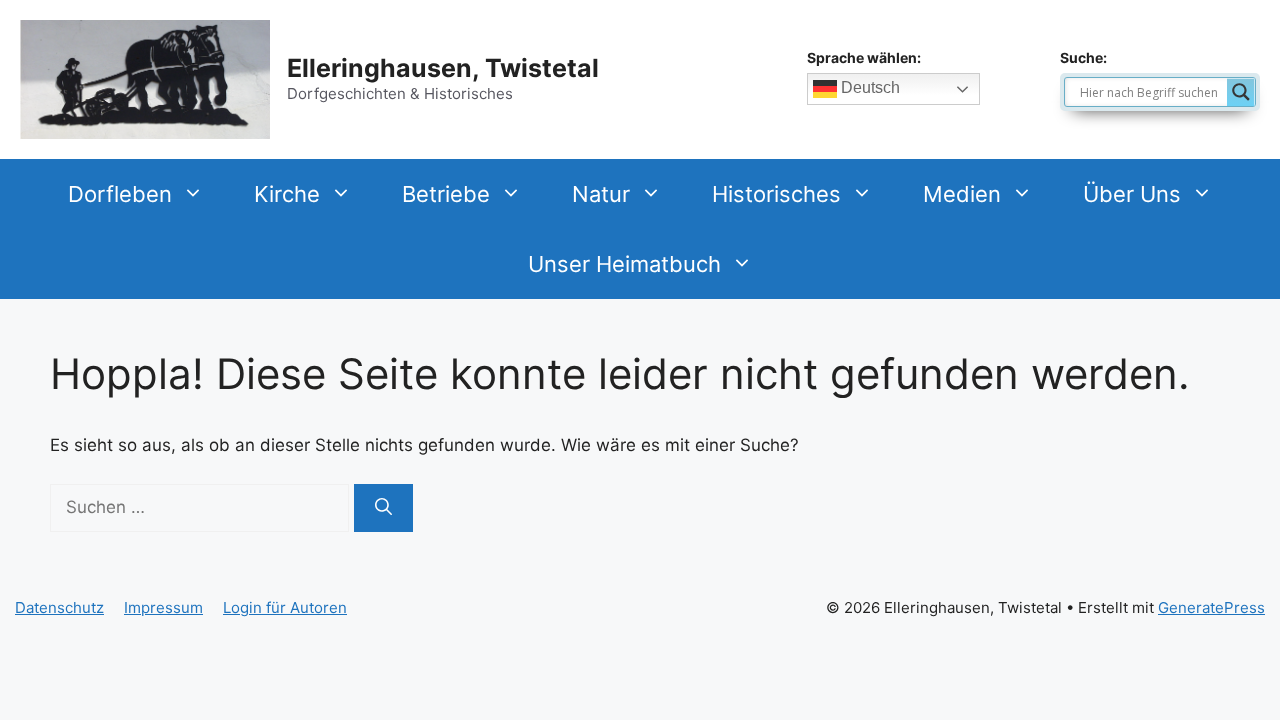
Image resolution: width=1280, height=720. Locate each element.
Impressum (163, 607)
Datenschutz (59, 607)
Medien (962, 194)
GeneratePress (1211, 607)
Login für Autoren (285, 607)
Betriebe (446, 194)
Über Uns (1132, 194)
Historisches (776, 194)
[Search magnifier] (1241, 92)
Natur (601, 194)
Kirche (287, 194)
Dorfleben (120, 194)
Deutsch (868, 88)
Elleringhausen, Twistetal (443, 68)
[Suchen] (383, 508)
